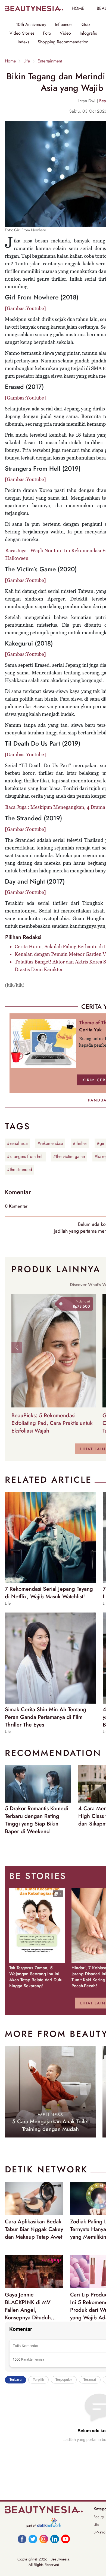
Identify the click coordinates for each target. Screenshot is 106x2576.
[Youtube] (66, 2539)
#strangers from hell (25, 1156)
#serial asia (17, 1143)
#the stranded (20, 1170)
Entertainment (50, 61)
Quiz (86, 25)
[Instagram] (44, 2539)
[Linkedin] (55, 2539)
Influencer (64, 25)
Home (10, 61)
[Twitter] (33, 2539)
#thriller (80, 1143)
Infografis (88, 33)
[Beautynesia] (34, 8)
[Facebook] (22, 2539)
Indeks (23, 42)
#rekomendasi (50, 1143)
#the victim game (69, 1156)
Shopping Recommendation (63, 42)
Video (65, 33)
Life (27, 61)
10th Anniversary (31, 25)
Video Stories (22, 33)
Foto (47, 33)
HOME (78, 8)
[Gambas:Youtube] (25, 308)
